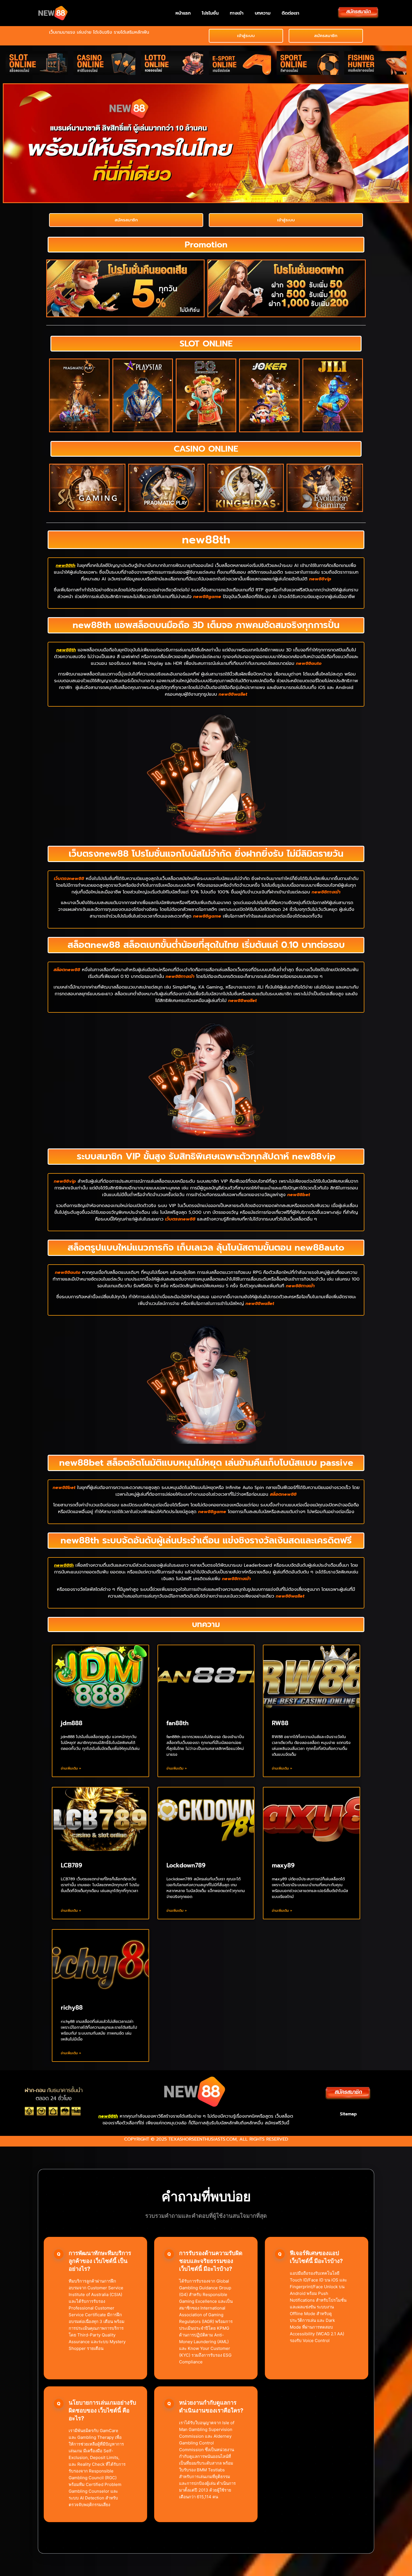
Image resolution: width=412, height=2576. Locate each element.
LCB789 (71, 1865)
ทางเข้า (237, 13)
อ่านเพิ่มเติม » (71, 1768)
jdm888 (72, 1723)
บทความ (263, 13)
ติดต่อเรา (291, 13)
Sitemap (348, 2114)
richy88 (72, 2008)
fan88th (178, 1723)
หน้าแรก (183, 13)
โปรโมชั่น (210, 13)
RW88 (280, 1723)
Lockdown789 (186, 1865)
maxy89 (283, 1865)
